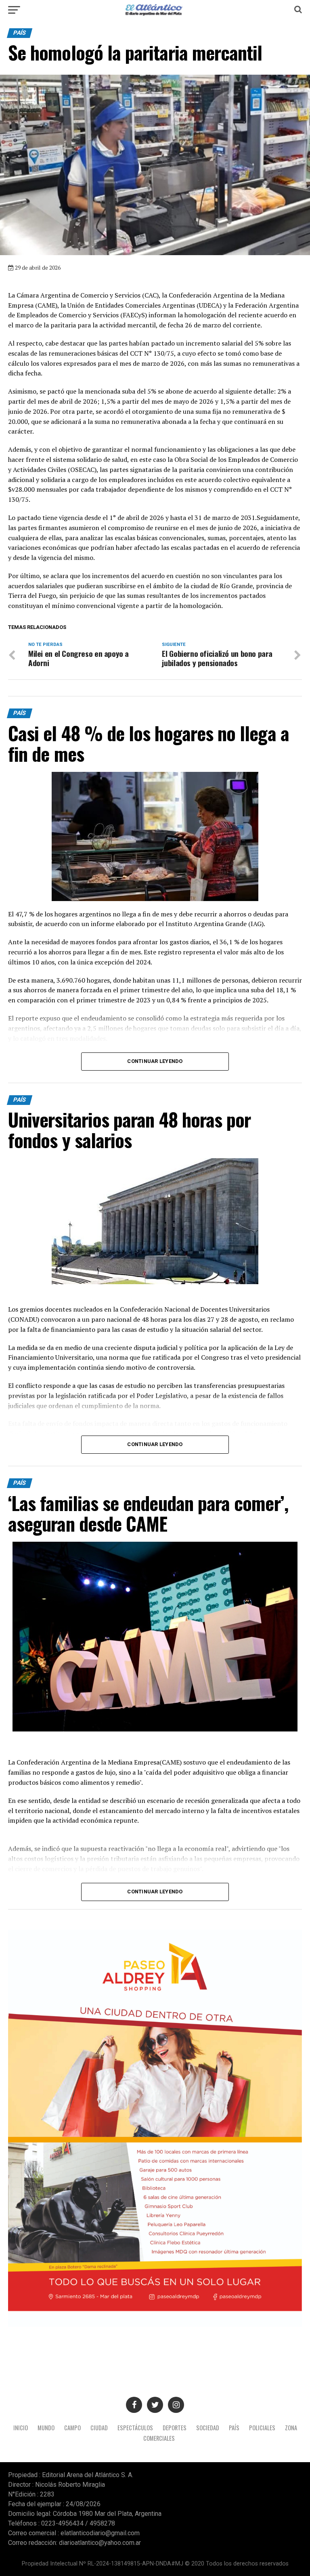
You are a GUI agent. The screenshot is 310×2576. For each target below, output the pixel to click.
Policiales (262, 2428)
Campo (72, 2428)
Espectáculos (135, 2428)
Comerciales (159, 2438)
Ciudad (99, 2428)
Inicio (21, 2428)
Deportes (175, 2428)
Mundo (46, 2428)
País (234, 2428)
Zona (291, 2428)
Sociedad (208, 2428)
